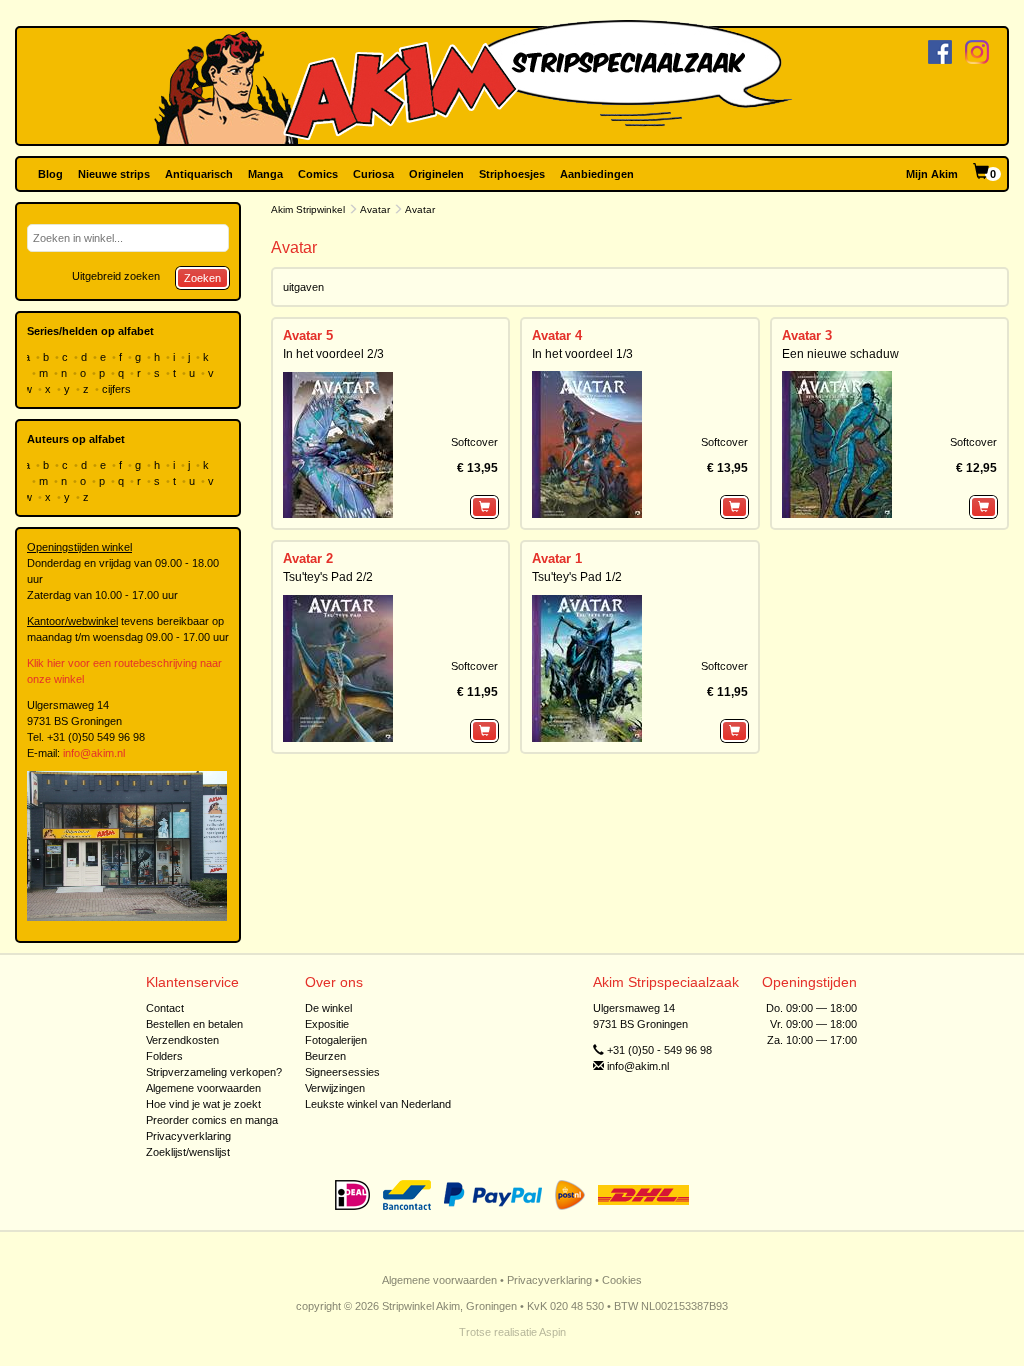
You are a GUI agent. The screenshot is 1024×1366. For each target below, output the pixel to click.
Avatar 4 (557, 335)
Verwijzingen (335, 1088)
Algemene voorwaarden (203, 1088)
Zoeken (202, 278)
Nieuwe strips (114, 174)
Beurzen (325, 1056)
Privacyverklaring (188, 1136)
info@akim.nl (94, 753)
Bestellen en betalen (194, 1024)
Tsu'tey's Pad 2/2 (328, 577)
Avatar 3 (807, 335)
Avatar (375, 209)
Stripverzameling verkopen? (214, 1072)
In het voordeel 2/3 (333, 354)
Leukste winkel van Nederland (378, 1104)
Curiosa (373, 174)
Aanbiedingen (597, 174)
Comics (318, 174)
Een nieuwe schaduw (840, 354)
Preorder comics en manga (212, 1120)
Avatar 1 (557, 558)
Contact (165, 1008)
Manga (265, 174)
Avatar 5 (308, 335)
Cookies (622, 1280)
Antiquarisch (199, 174)
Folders (164, 1056)
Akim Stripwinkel (308, 209)
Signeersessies (342, 1072)
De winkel (328, 1008)
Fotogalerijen (336, 1040)
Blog (50, 174)
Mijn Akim (932, 174)
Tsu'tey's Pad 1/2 (577, 577)
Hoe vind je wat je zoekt (203, 1104)
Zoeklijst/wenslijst (188, 1152)
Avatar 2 (308, 558)
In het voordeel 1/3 (582, 354)
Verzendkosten (182, 1040)
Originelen (436, 174)
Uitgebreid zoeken (116, 276)
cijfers (118, 389)
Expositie (327, 1024)
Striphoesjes (512, 174)
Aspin (552, 1332)
